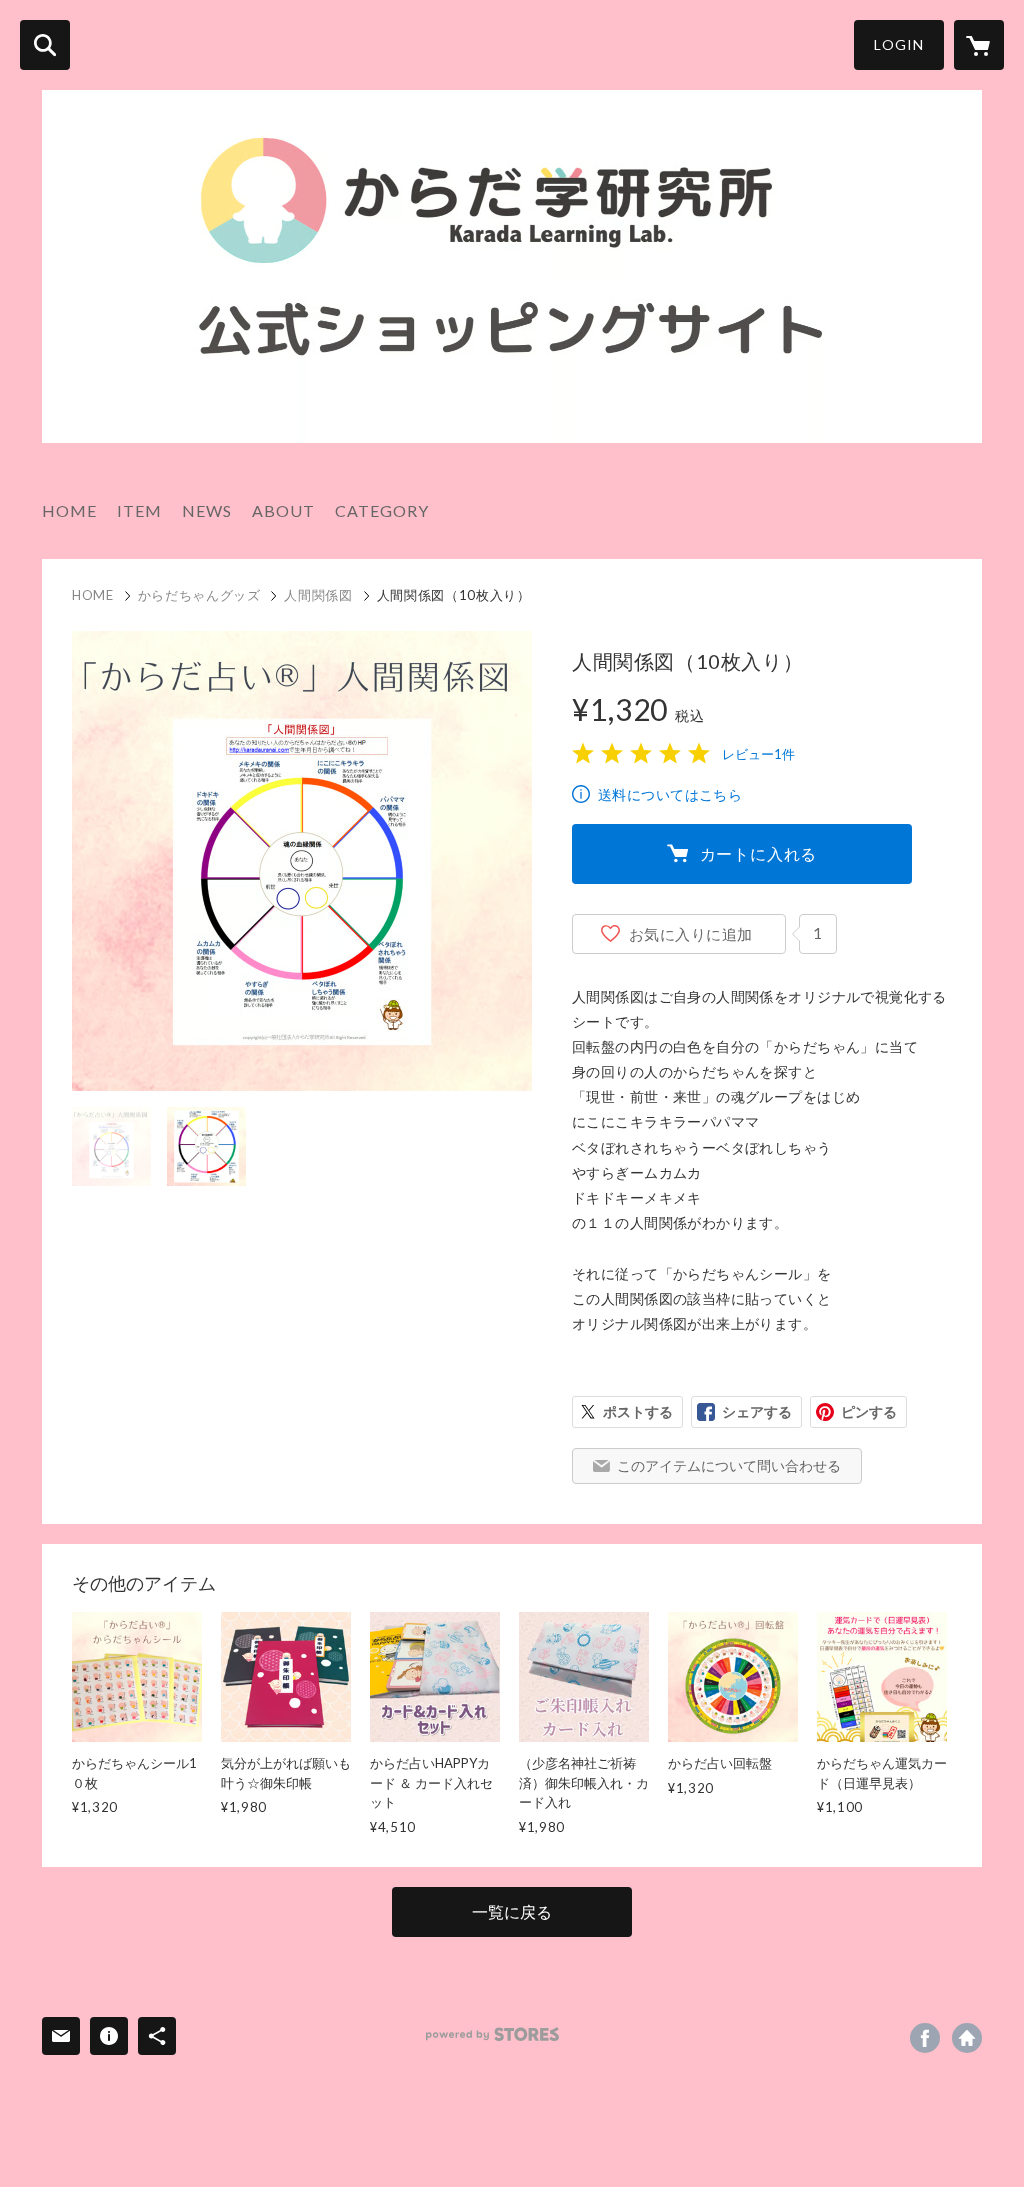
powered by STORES (492, 2034)
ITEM (139, 510)
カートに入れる (759, 853)
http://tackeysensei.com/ (967, 2038)
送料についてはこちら (670, 794)
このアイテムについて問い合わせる (729, 1465)
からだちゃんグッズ (199, 595)
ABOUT (283, 510)
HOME (69, 510)
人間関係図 (318, 595)
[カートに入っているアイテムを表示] (979, 45)
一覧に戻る (512, 1911)
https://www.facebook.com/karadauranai (925, 2038)
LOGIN (899, 44)
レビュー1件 (758, 754)
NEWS (207, 510)
